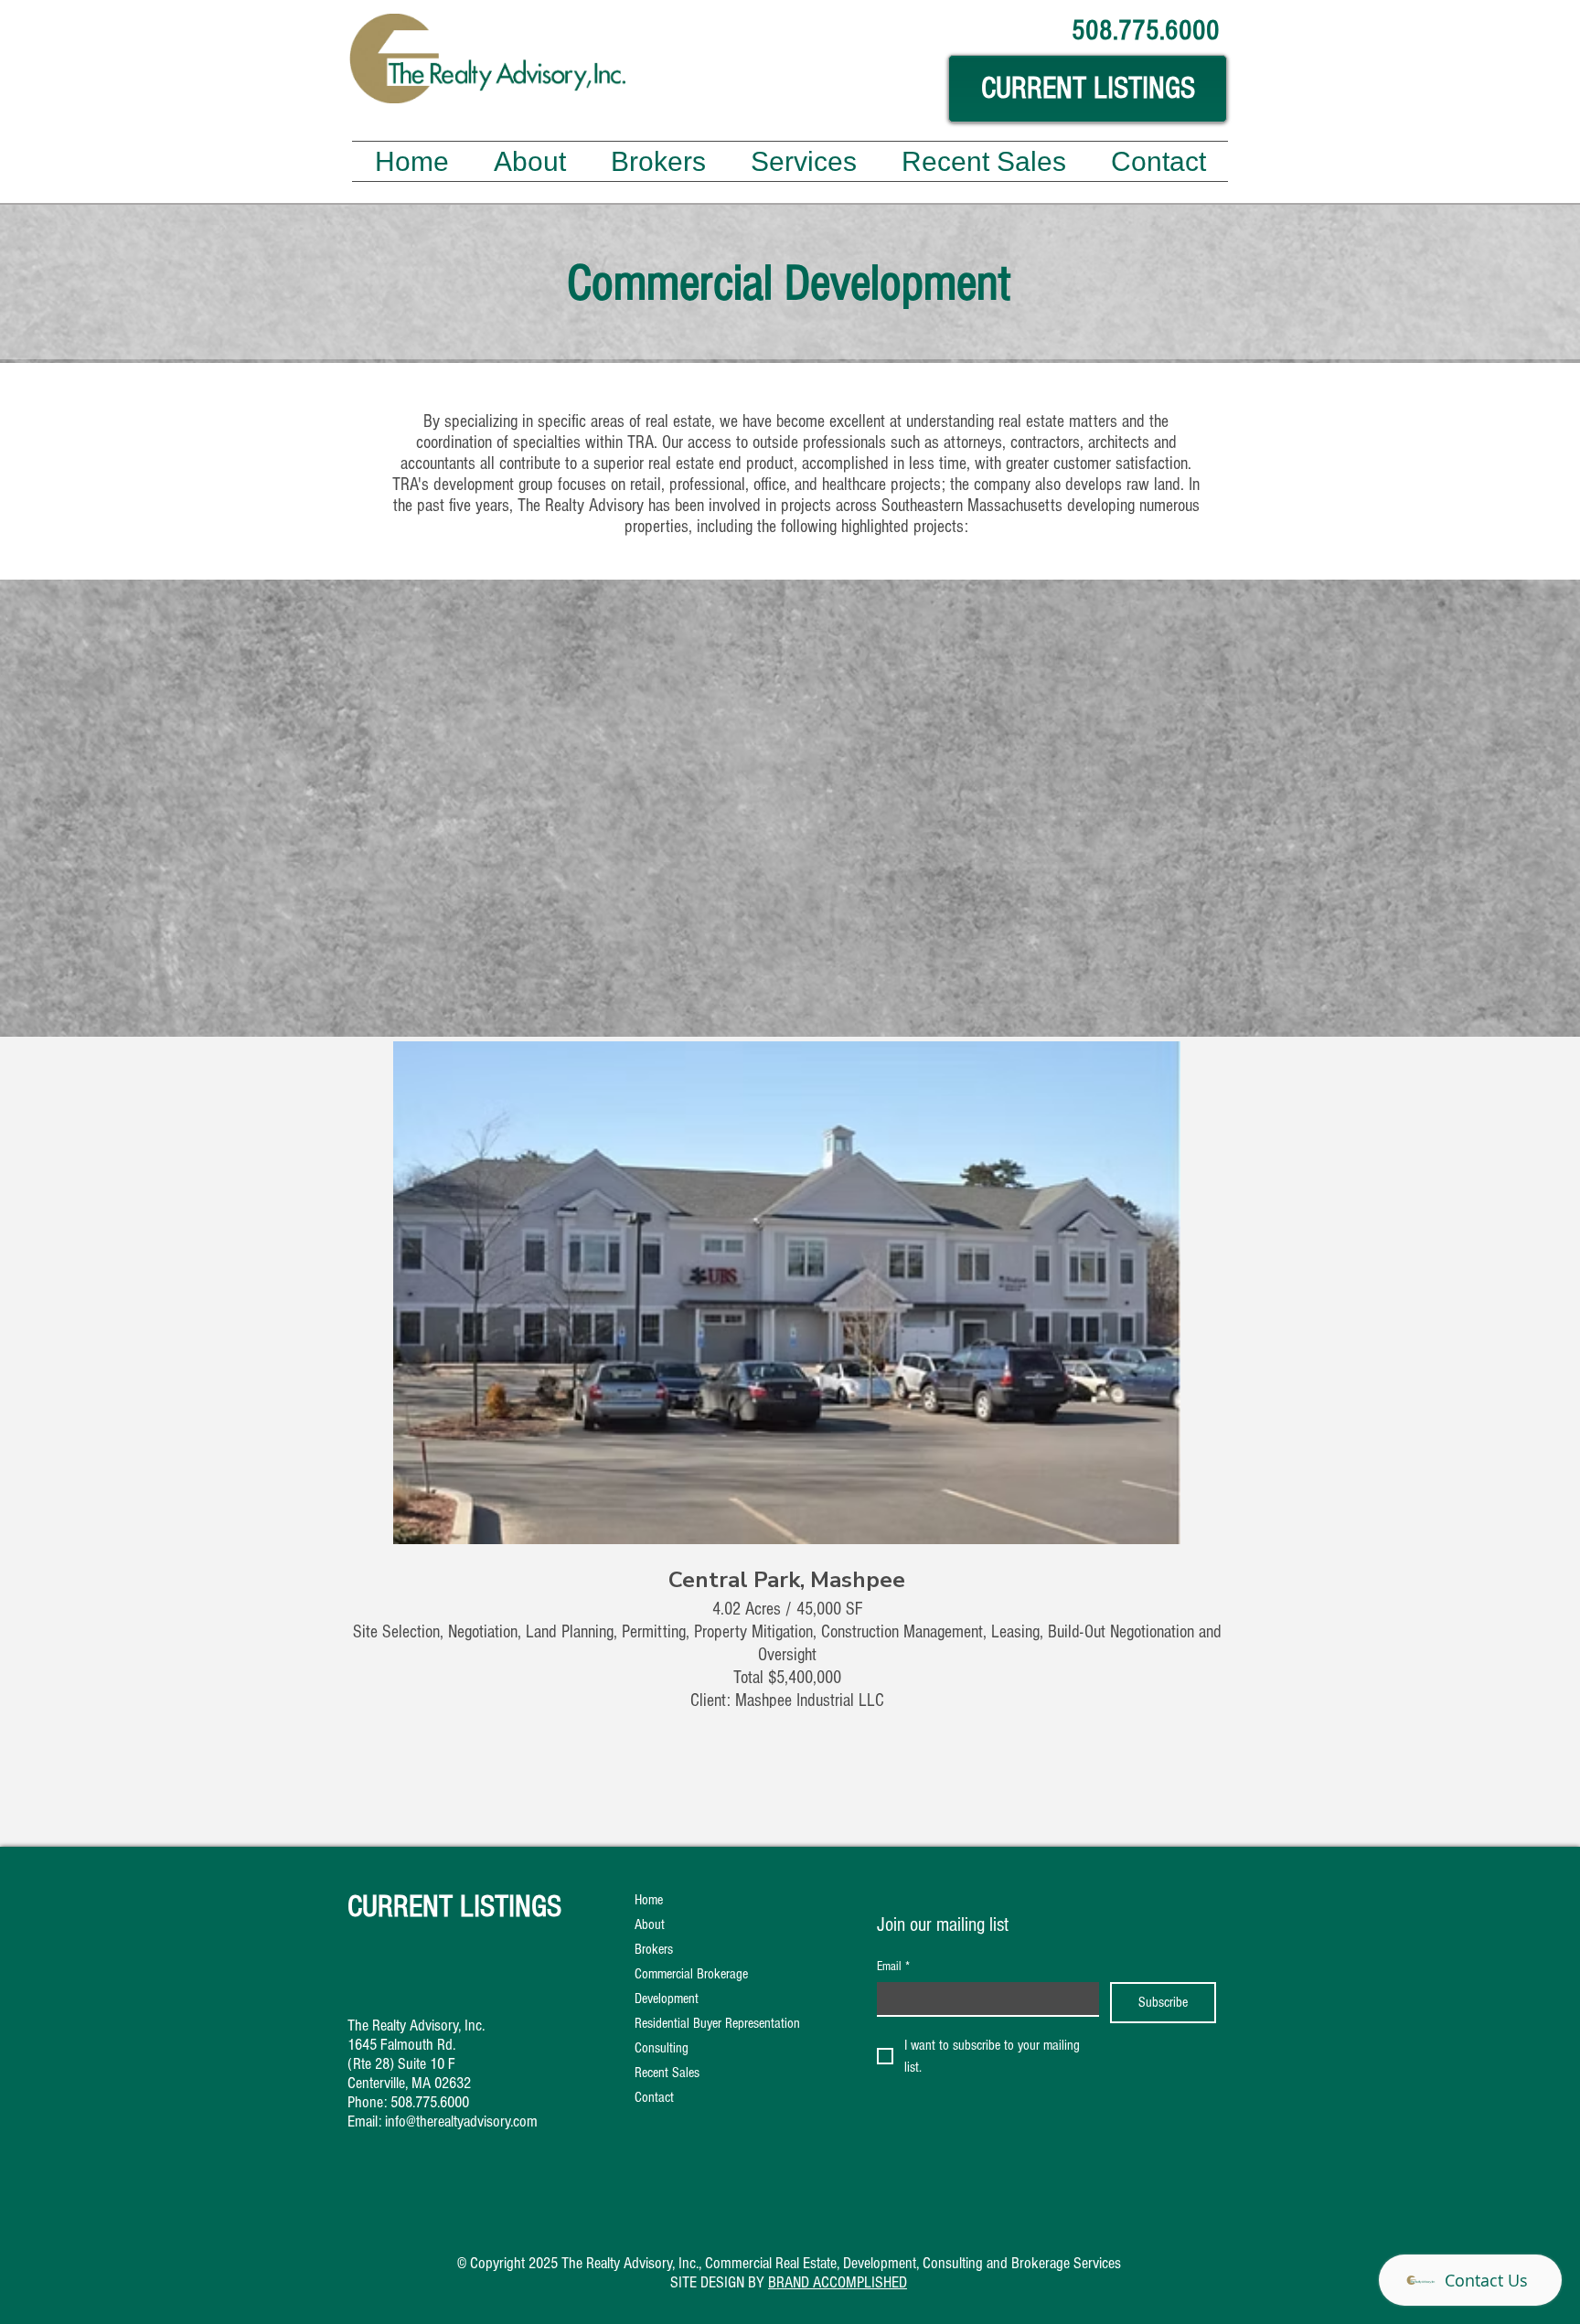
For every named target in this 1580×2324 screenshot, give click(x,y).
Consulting (662, 2048)
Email (893, 1967)
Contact (654, 2097)
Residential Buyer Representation (717, 2023)
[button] (803, 161)
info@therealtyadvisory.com (461, 2121)
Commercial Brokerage (691, 1974)
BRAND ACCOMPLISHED (838, 2282)
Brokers (654, 1949)
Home (649, 1900)
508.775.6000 (430, 2102)
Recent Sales (667, 2073)
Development (667, 1999)
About (650, 1924)
